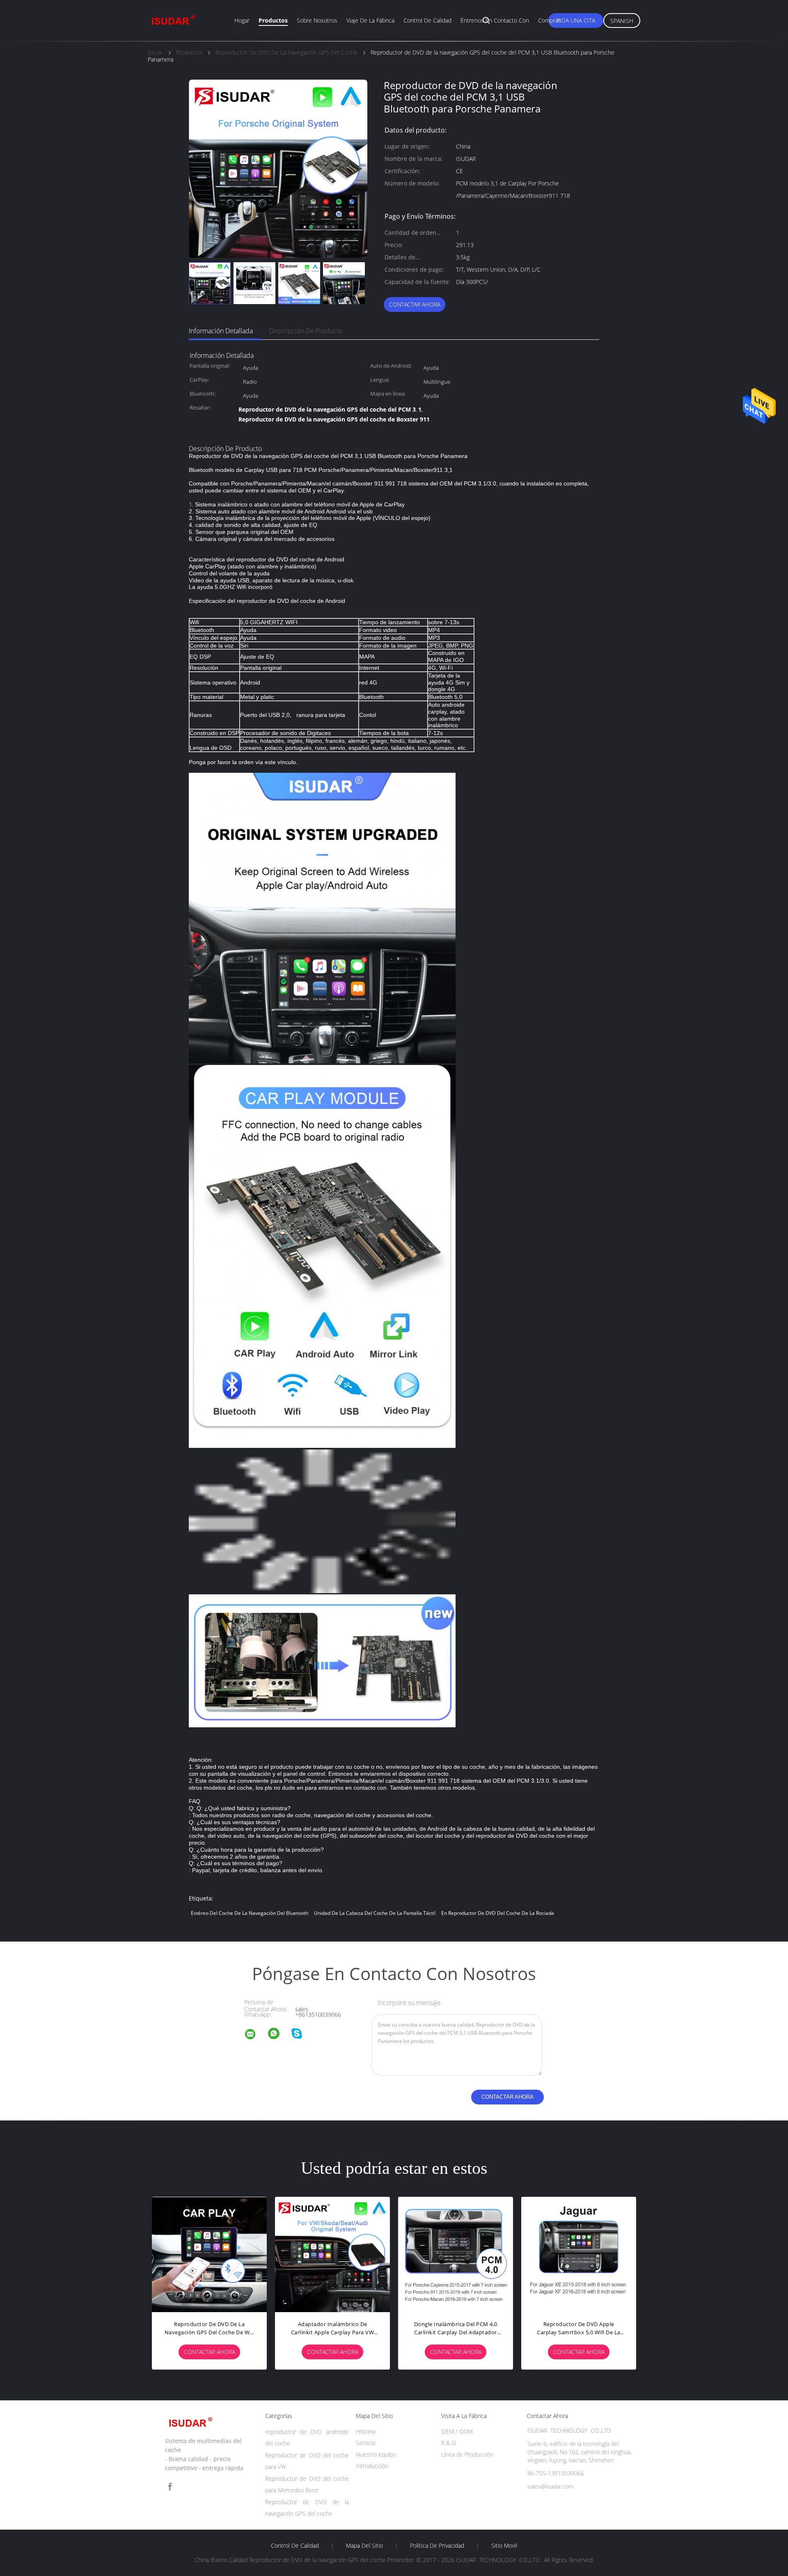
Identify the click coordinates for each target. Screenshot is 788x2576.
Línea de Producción (467, 2454)
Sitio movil (504, 2546)
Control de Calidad (295, 2546)
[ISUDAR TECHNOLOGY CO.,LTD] (255, 2035)
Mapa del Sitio (364, 2546)
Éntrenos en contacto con (495, 20)
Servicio (366, 2443)
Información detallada (221, 331)
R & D (449, 2443)
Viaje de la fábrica (370, 20)
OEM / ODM (457, 2431)
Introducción (372, 2466)
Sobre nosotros (317, 20)
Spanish (622, 21)
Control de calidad (427, 20)
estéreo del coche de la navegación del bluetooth (250, 1913)
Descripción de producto (306, 331)
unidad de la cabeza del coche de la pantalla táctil (375, 1913)
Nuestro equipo (376, 2454)
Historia (366, 2431)
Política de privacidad (437, 2546)
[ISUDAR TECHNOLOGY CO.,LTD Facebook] (170, 2487)
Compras (550, 20)
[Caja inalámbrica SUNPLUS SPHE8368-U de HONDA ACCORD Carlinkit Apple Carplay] (209, 2254)
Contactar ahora (415, 304)
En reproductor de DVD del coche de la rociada (498, 1913)
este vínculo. (281, 762)
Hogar (242, 20)
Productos (273, 20)
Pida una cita (576, 20)
